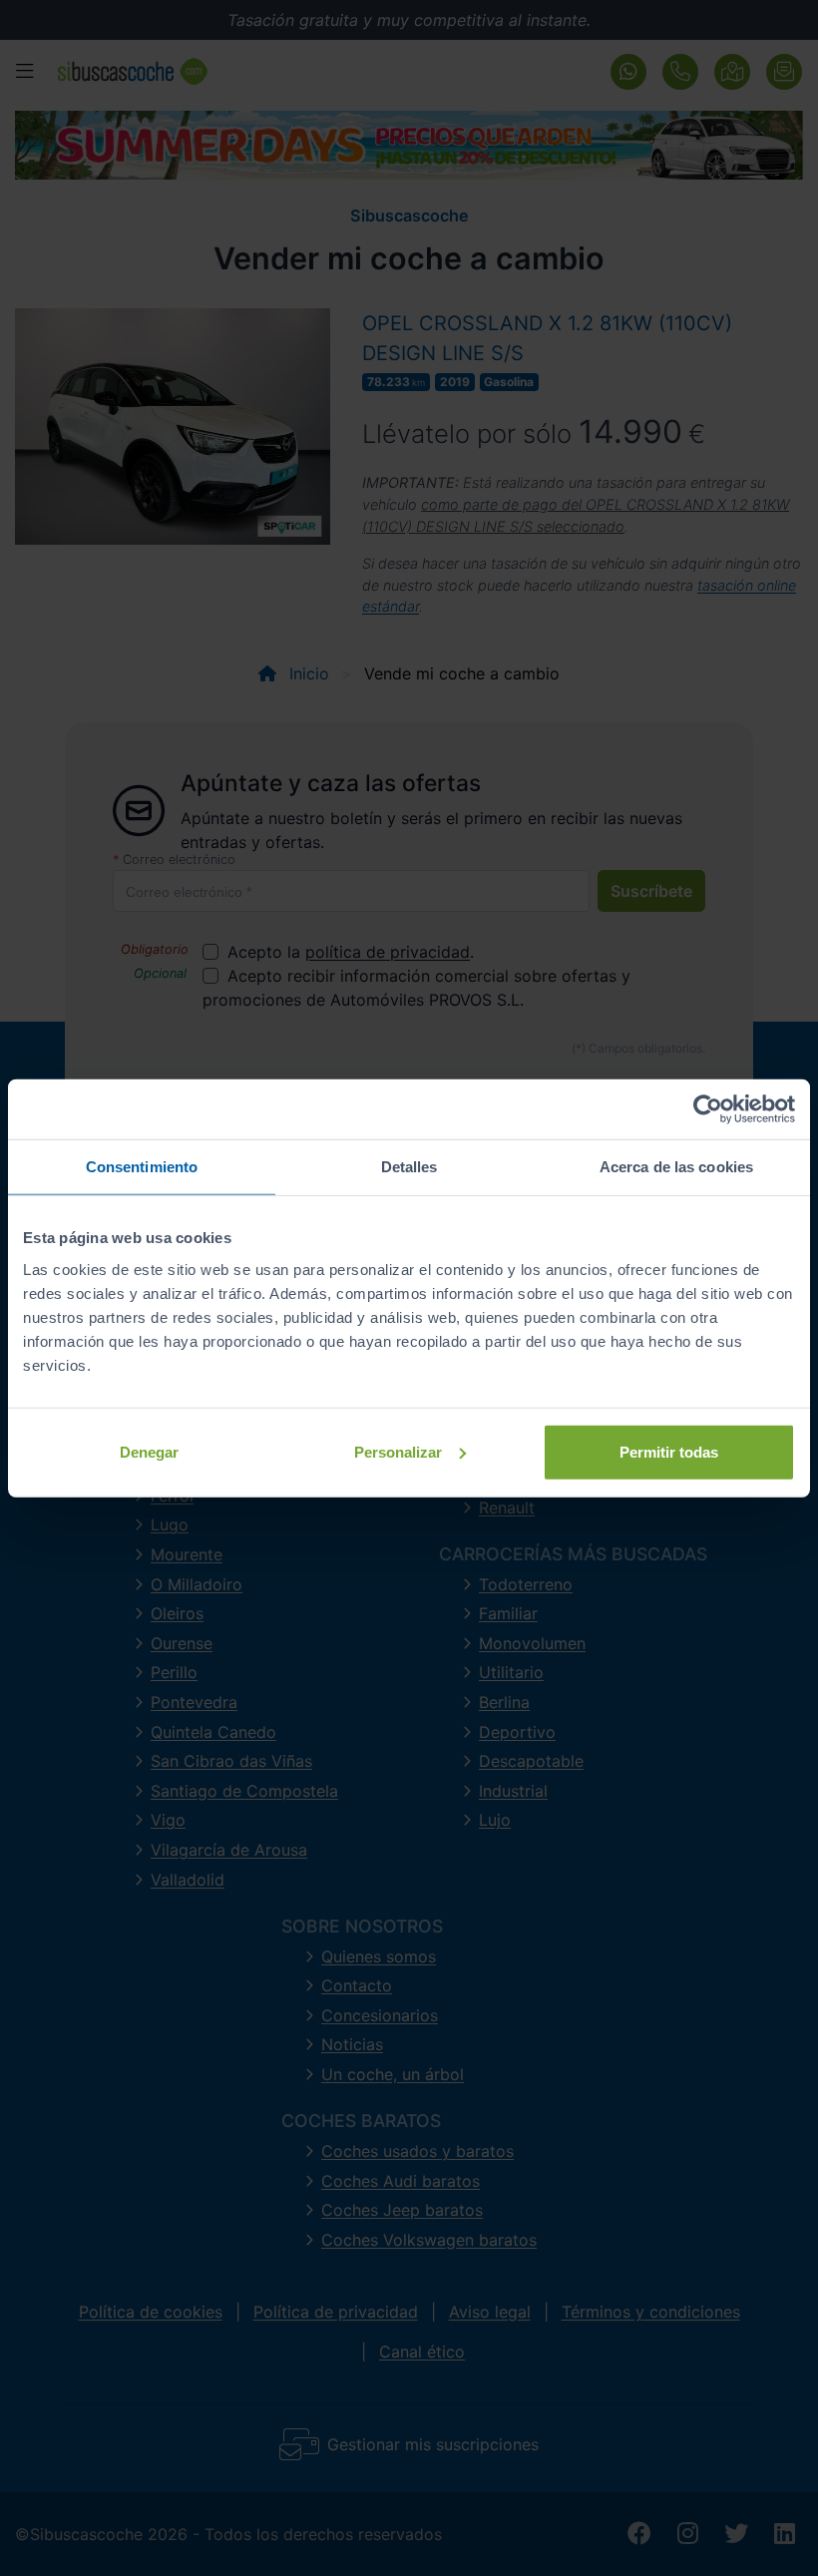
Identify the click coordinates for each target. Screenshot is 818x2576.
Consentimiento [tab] (142, 1167)
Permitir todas (669, 1451)
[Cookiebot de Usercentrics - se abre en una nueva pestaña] (708, 1109)
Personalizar (398, 1451)
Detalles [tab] (409, 1167)
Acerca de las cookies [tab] (676, 1167)
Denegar (149, 1451)
